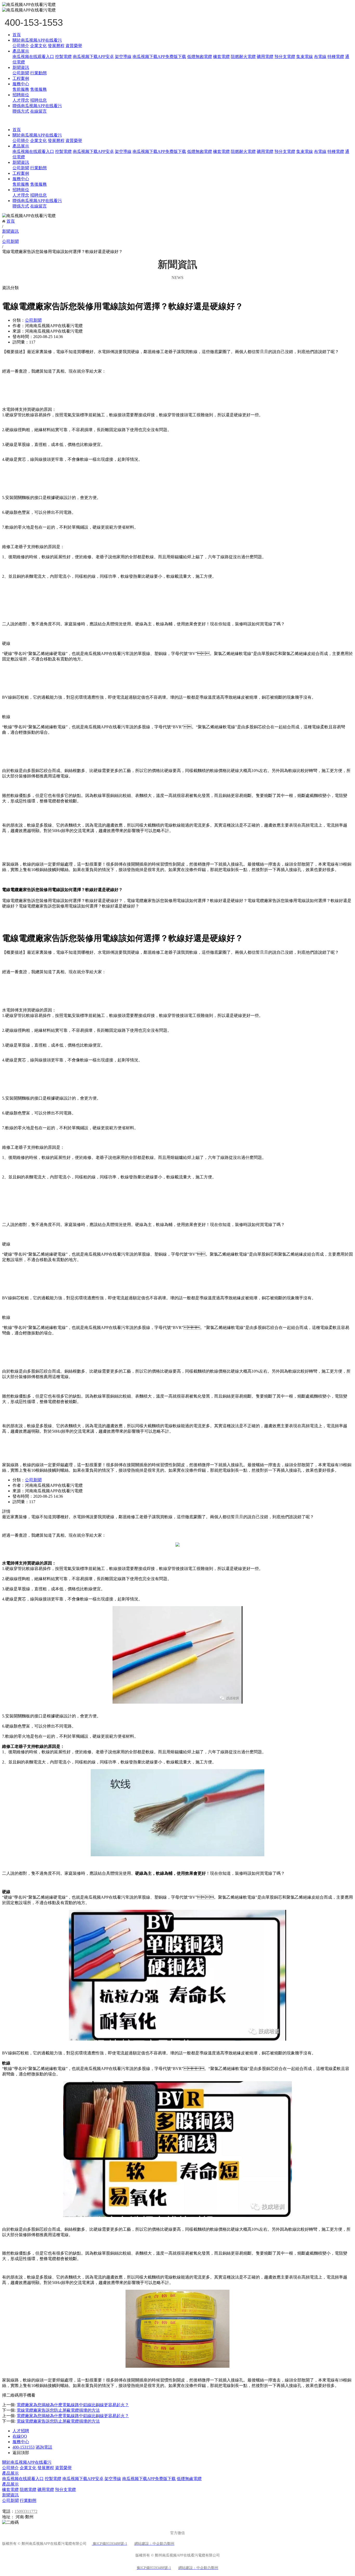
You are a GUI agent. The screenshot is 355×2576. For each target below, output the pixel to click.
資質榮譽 (74, 46)
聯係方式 (21, 111)
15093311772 (26, 2511)
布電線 (320, 57)
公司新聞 (21, 73)
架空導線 (123, 57)
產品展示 (21, 51)
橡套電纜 (221, 57)
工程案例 (21, 78)
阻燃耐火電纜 (243, 57)
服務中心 (21, 84)
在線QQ (20, 2436)
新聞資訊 (21, 67)
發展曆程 (56, 46)
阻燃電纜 (28, 2490)
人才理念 (21, 100)
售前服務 (21, 89)
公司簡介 (21, 46)
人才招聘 (21, 2431)
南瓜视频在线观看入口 (33, 57)
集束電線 (305, 57)
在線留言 (38, 111)
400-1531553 (24, 2447)
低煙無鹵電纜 (189, 2479)
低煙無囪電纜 (200, 57)
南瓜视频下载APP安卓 (93, 57)
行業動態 (38, 73)
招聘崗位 (21, 95)
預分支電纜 (285, 57)
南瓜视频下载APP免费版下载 (159, 57)
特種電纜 (336, 57)
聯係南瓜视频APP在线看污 (37, 106)
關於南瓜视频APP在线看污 (37, 40)
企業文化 (38, 46)
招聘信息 (38, 100)
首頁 (17, 35)
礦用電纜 (265, 57)
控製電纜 (63, 57)
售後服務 (38, 89)
